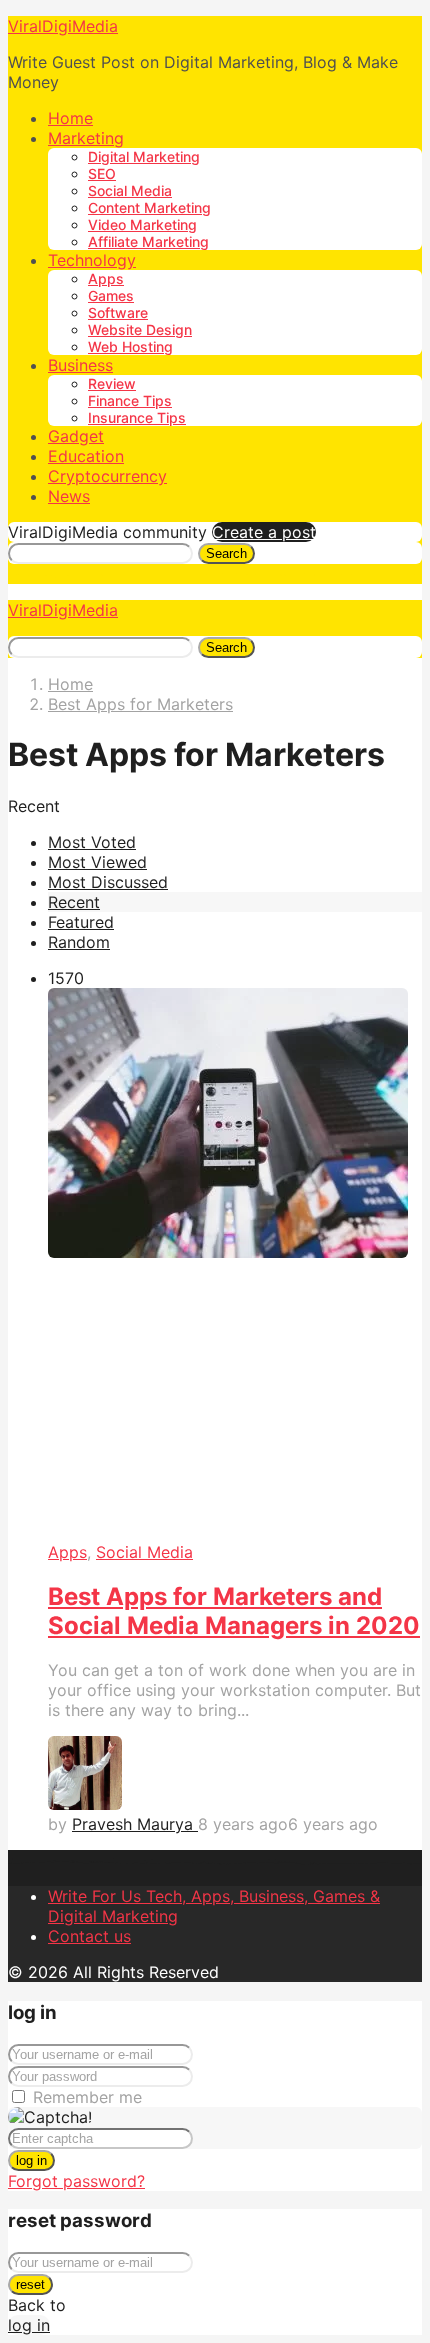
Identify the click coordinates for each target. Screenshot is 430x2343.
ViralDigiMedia (63, 26)
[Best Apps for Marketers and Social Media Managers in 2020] (235, 1265)
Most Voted (92, 842)
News (69, 496)
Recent (74, 902)
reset (30, 2284)
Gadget (76, 436)
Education (86, 456)
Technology (92, 260)
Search (226, 553)
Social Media (130, 190)
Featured (81, 922)
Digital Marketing (144, 156)
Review (112, 383)
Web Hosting (130, 346)
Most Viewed (97, 862)
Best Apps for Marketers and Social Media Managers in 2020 (234, 1611)
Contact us (89, 1936)
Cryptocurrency (107, 476)
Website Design (140, 329)
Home (70, 118)
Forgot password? (76, 2181)
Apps (106, 278)
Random (79, 942)
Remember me (87, 2097)
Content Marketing (149, 207)
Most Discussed (108, 882)
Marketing (86, 138)
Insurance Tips (137, 417)
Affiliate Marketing (148, 241)
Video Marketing (142, 224)
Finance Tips (130, 400)
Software (118, 312)
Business (80, 365)
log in (31, 2160)
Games (111, 295)
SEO (102, 173)
